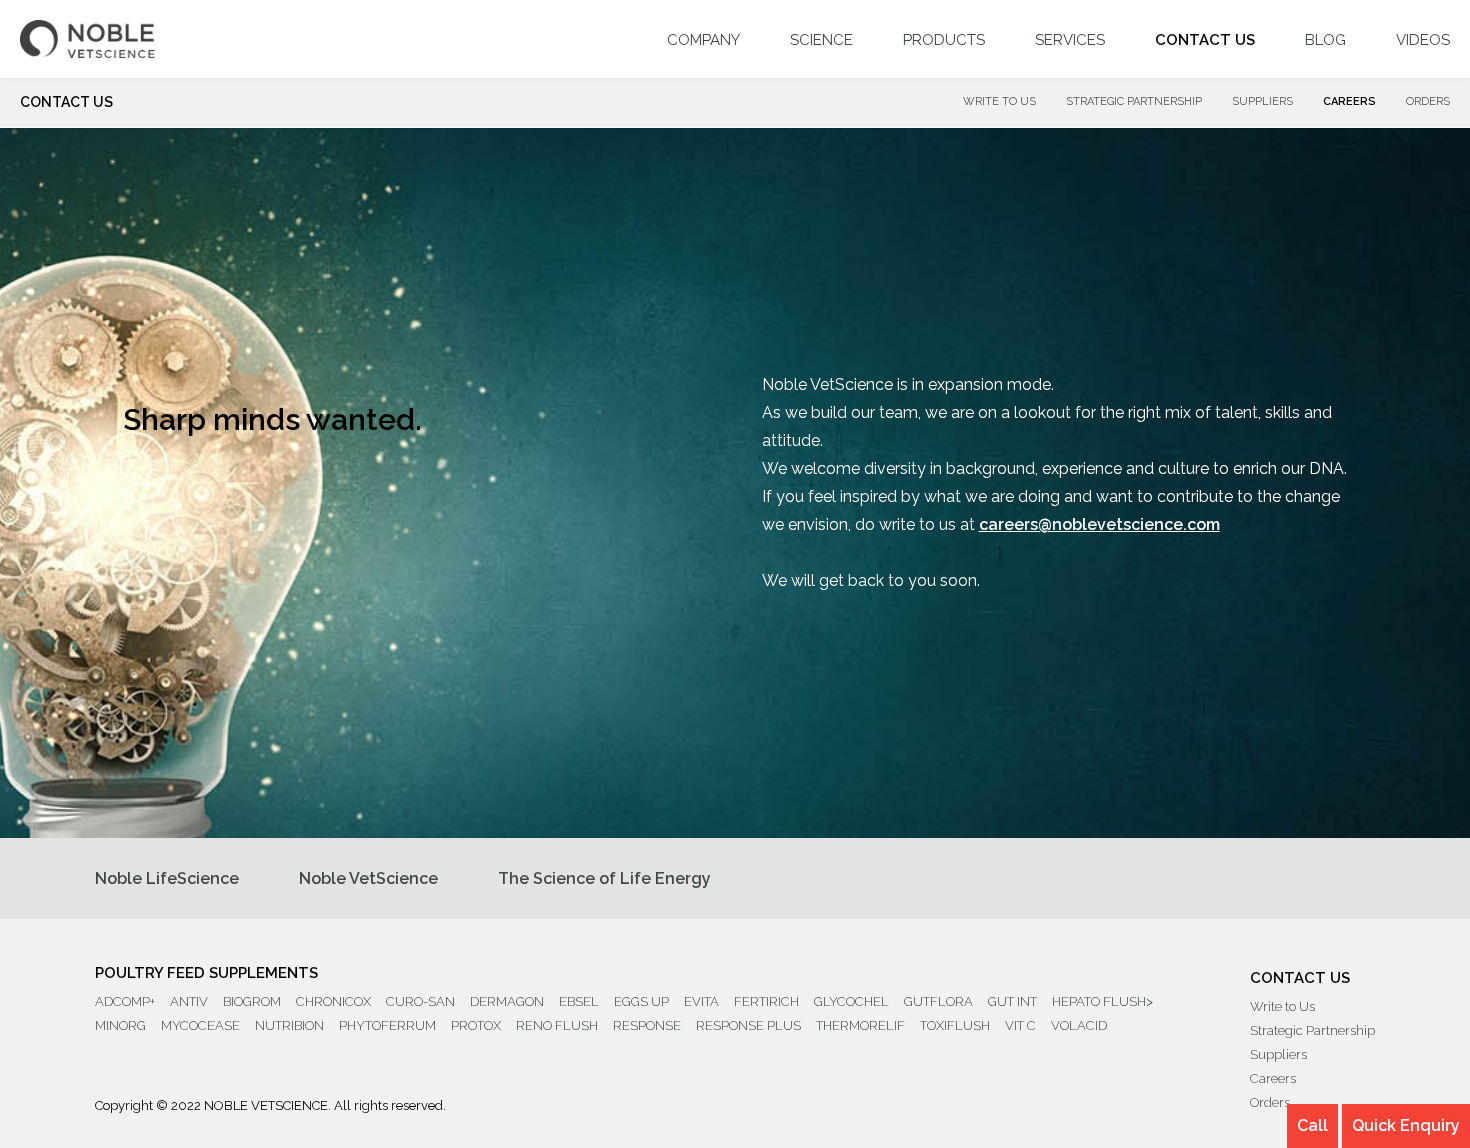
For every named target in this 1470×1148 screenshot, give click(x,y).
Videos (1423, 40)
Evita (701, 1001)
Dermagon (507, 1001)
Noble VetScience (368, 878)
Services (1070, 40)
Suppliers (1262, 101)
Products (944, 40)
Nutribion (289, 1025)
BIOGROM (252, 1001)
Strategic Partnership (1134, 101)
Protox (476, 1025)
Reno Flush (557, 1025)
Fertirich (766, 1001)
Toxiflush (955, 1025)
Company (703, 40)
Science (821, 40)
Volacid (1079, 1025)
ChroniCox (333, 1001)
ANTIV (189, 1001)
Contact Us (1205, 40)
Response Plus (748, 1025)
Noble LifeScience (167, 878)
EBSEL (579, 1001)
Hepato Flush (1099, 1001)
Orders (1428, 101)
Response (647, 1025)
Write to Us (999, 101)
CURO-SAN (420, 1001)
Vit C (1020, 1025)
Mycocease (200, 1025)
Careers (1349, 101)
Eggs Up (641, 1001)
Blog (1325, 40)
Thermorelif (860, 1025)
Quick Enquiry (1406, 1125)
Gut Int (1012, 1001)
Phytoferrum (387, 1025)
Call (1312, 1125)
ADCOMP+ (125, 1001)
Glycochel (851, 1001)
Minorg (120, 1025)
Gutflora (938, 1001)
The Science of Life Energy (604, 878)
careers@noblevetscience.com (1099, 524)
